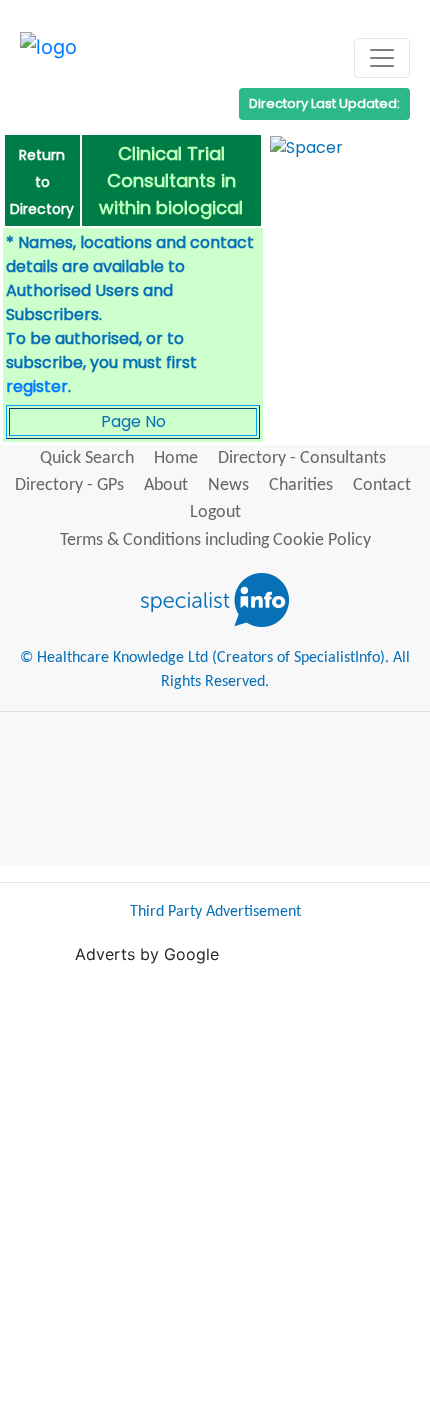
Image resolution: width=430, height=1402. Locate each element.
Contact (382, 485)
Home (176, 458)
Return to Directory (42, 182)
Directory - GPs (69, 485)
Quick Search (87, 458)
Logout (215, 512)
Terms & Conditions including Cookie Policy (215, 540)
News (228, 485)
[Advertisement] (215, 1181)
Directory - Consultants (302, 458)
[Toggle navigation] (382, 58)
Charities (301, 485)
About (166, 485)
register (37, 386)
